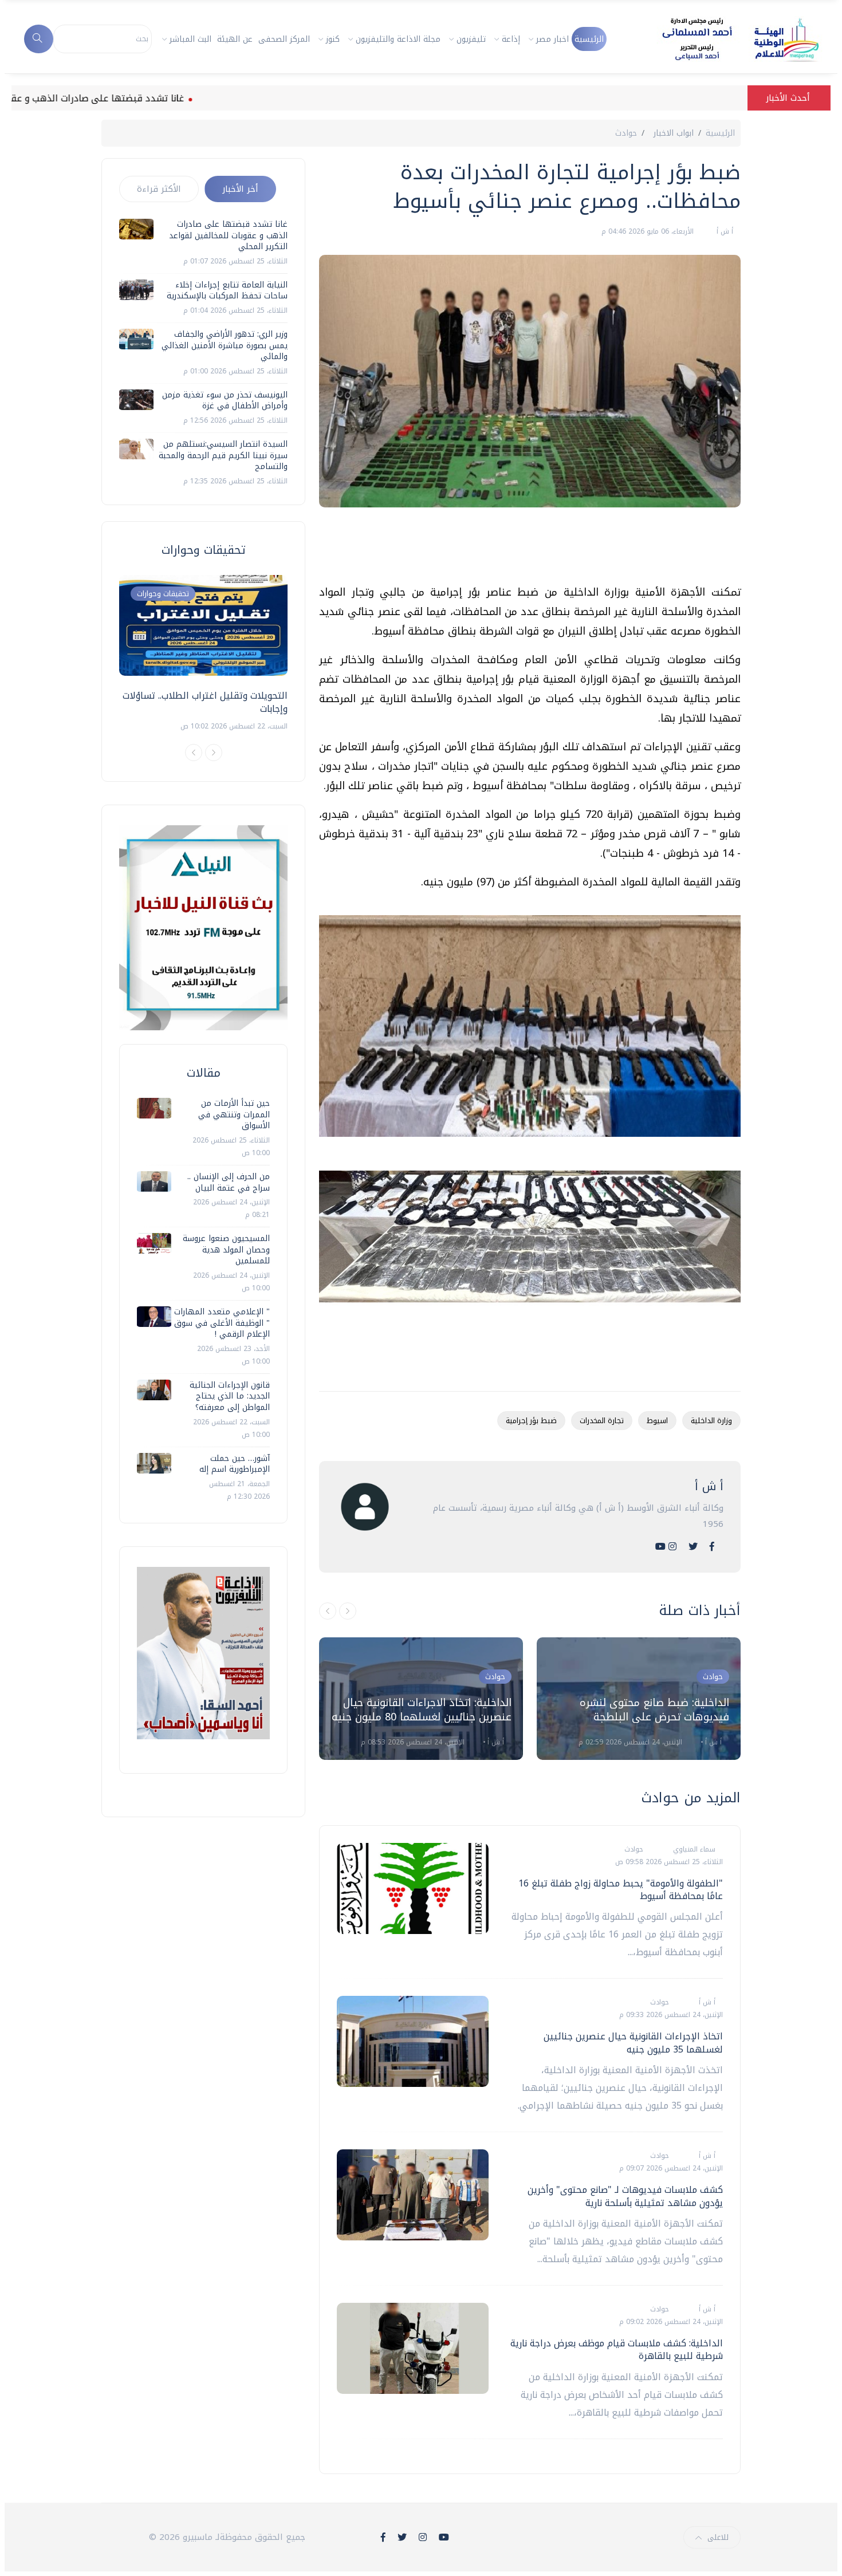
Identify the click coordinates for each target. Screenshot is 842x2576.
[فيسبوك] (712, 1547)
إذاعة (511, 39)
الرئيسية (589, 39)
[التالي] (348, 1611)
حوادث (626, 133)
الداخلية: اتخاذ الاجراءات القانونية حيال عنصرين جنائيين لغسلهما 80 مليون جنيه (422, 1710)
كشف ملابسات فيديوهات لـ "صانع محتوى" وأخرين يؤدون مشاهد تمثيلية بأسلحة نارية (625, 2196)
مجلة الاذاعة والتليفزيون (398, 39)
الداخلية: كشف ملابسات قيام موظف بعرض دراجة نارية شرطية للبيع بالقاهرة (617, 2349)
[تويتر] (693, 1547)
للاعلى (718, 2537)
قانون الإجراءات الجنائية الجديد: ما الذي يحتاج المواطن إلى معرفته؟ (230, 1396)
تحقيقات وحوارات (163, 594)
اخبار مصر (552, 39)
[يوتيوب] (660, 1547)
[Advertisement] (532, 550)
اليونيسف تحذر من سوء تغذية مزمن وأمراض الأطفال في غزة (225, 401)
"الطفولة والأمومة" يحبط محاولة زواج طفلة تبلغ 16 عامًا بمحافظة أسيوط (621, 1890)
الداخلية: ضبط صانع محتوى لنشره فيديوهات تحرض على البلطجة (654, 1710)
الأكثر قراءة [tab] (159, 189)
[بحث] (39, 39)
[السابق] (328, 1611)
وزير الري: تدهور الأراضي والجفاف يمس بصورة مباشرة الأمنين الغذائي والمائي (225, 345)
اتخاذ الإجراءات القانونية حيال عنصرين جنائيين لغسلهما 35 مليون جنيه (633, 2043)
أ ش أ (724, 231)
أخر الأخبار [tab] (240, 189)
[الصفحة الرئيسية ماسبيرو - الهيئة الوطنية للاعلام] (727, 39)
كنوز (333, 39)
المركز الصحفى (284, 39)
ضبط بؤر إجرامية (531, 1421)
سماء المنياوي (693, 1849)
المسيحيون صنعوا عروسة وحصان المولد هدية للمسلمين (226, 1250)
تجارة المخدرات (602, 1421)
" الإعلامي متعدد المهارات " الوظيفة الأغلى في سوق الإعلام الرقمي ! (222, 1323)
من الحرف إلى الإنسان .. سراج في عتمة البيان (229, 1182)
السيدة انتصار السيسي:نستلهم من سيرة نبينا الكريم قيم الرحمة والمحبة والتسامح (223, 455)
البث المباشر (190, 39)
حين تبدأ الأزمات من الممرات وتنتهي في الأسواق (234, 1114)
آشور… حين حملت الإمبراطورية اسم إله (235, 1464)
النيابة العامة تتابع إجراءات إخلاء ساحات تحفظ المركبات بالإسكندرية (227, 291)
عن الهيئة (235, 39)
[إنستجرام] (672, 1547)
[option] (421, 1699)
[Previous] (194, 753)
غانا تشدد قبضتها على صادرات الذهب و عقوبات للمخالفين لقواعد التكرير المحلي (228, 235)
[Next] (214, 753)
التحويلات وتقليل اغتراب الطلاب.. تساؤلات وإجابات (205, 702)
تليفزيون (471, 39)
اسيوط (657, 1421)
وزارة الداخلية (711, 1421)
